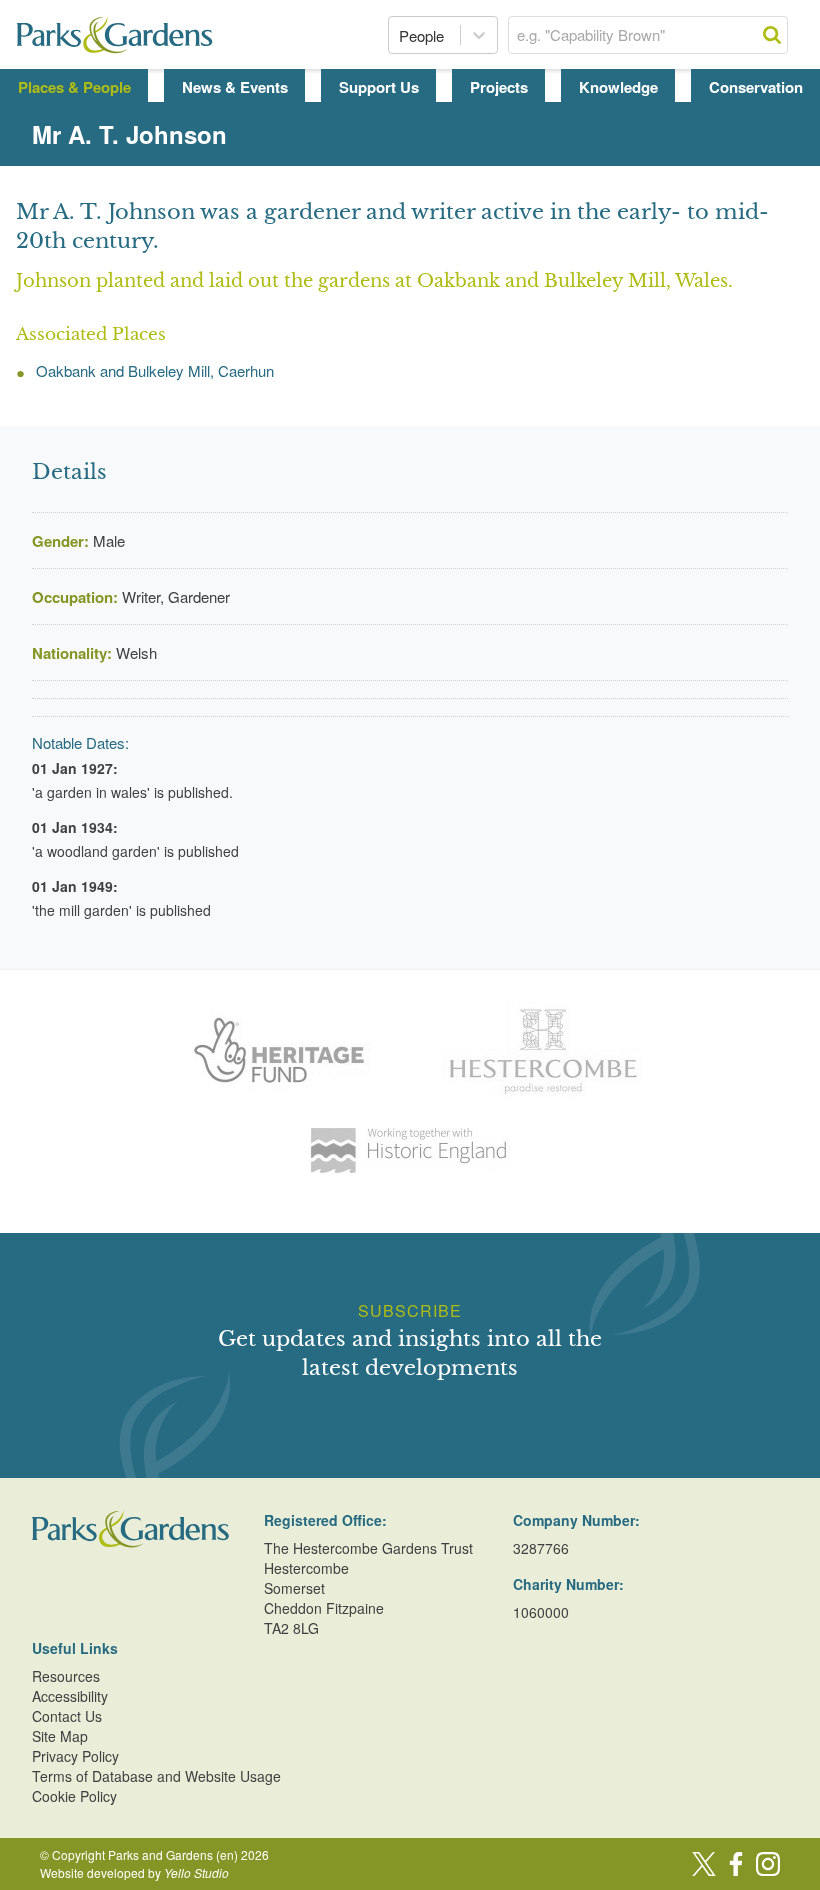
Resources (66, 1676)
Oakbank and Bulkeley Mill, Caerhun (155, 370)
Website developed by (134, 1872)
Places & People (74, 87)
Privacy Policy (75, 1756)
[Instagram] (768, 1864)
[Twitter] (704, 1864)
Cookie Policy (74, 1796)
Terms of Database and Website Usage (156, 1776)
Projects (499, 87)
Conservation (756, 87)
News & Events (235, 87)
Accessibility (70, 1696)
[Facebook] (736, 1864)
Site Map (60, 1736)
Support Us (379, 87)
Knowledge (618, 87)
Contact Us (67, 1716)
